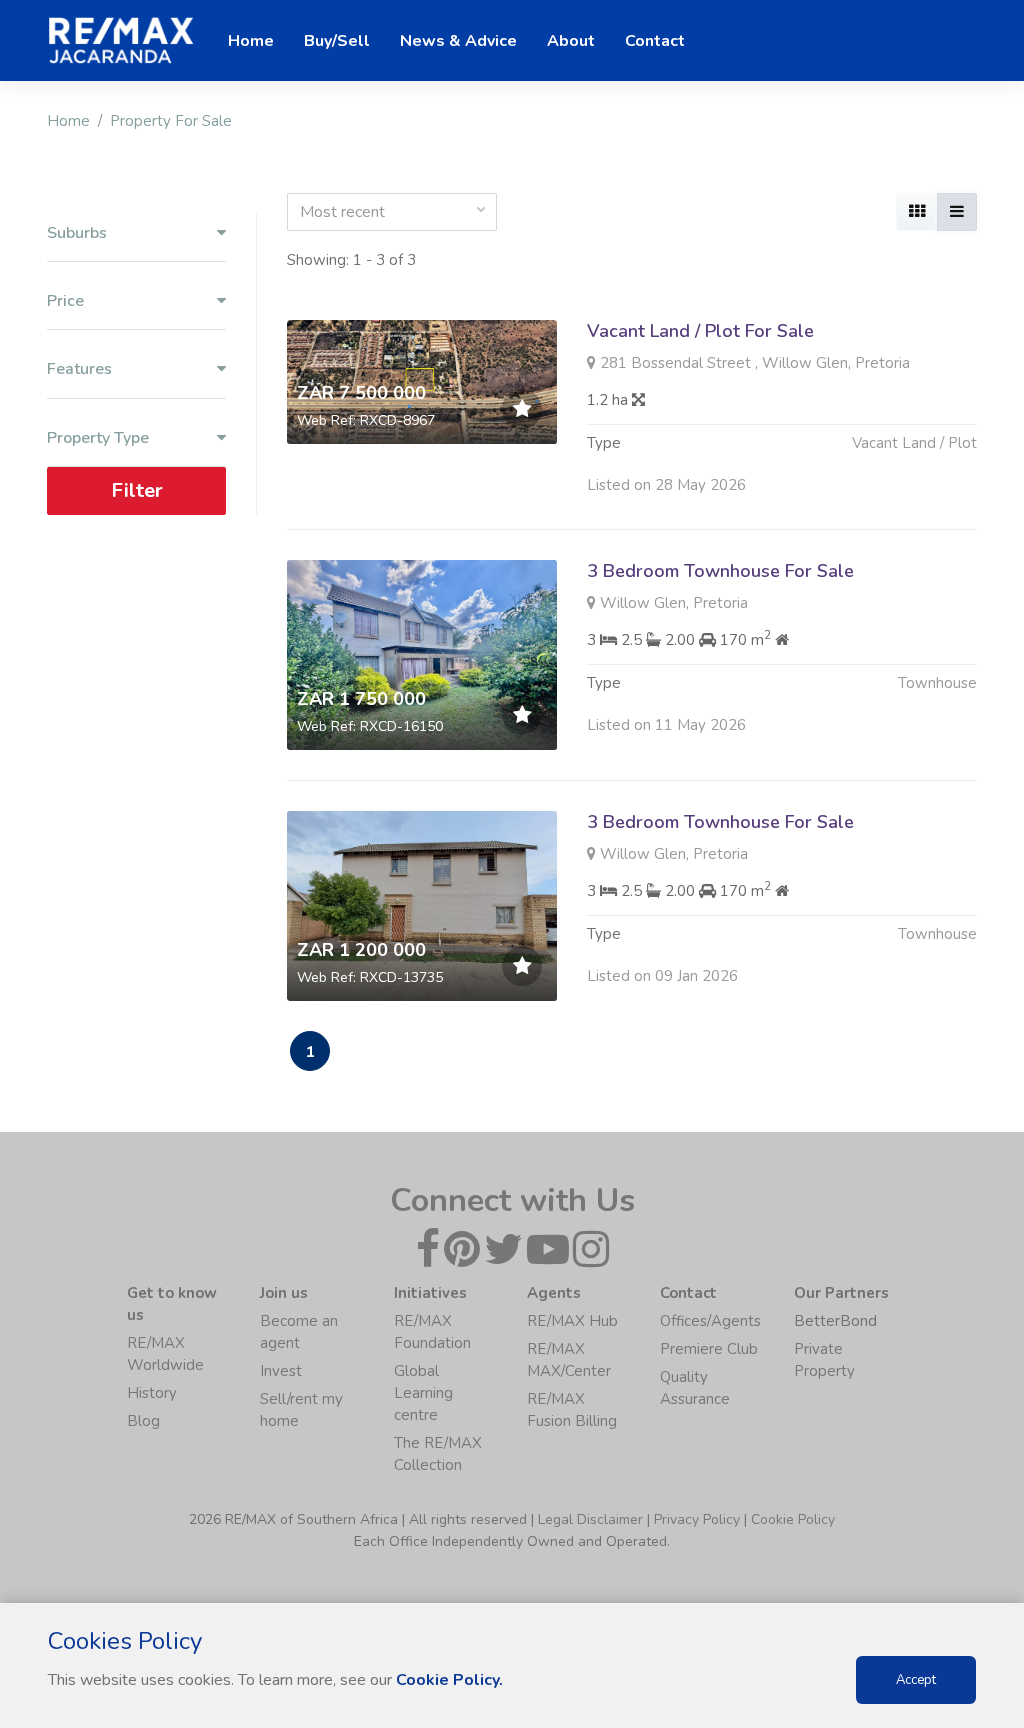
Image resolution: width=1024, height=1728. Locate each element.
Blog (143, 1421)
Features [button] (79, 369)
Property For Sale (171, 121)
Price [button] (65, 301)
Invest (281, 1371)
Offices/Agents (710, 1321)
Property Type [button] (98, 438)
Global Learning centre (423, 1393)
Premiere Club (709, 1349)
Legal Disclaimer (590, 1519)
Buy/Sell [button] (337, 41)
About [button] (571, 41)
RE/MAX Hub (572, 1321)
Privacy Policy (697, 1519)
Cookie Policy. (449, 1680)
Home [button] (251, 41)
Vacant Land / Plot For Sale (700, 331)
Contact (655, 41)
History (152, 1393)
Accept (916, 1680)
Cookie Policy (793, 1519)
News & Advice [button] (458, 41)
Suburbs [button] (77, 233)
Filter (137, 490)
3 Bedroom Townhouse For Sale (720, 571)
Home (68, 121)
